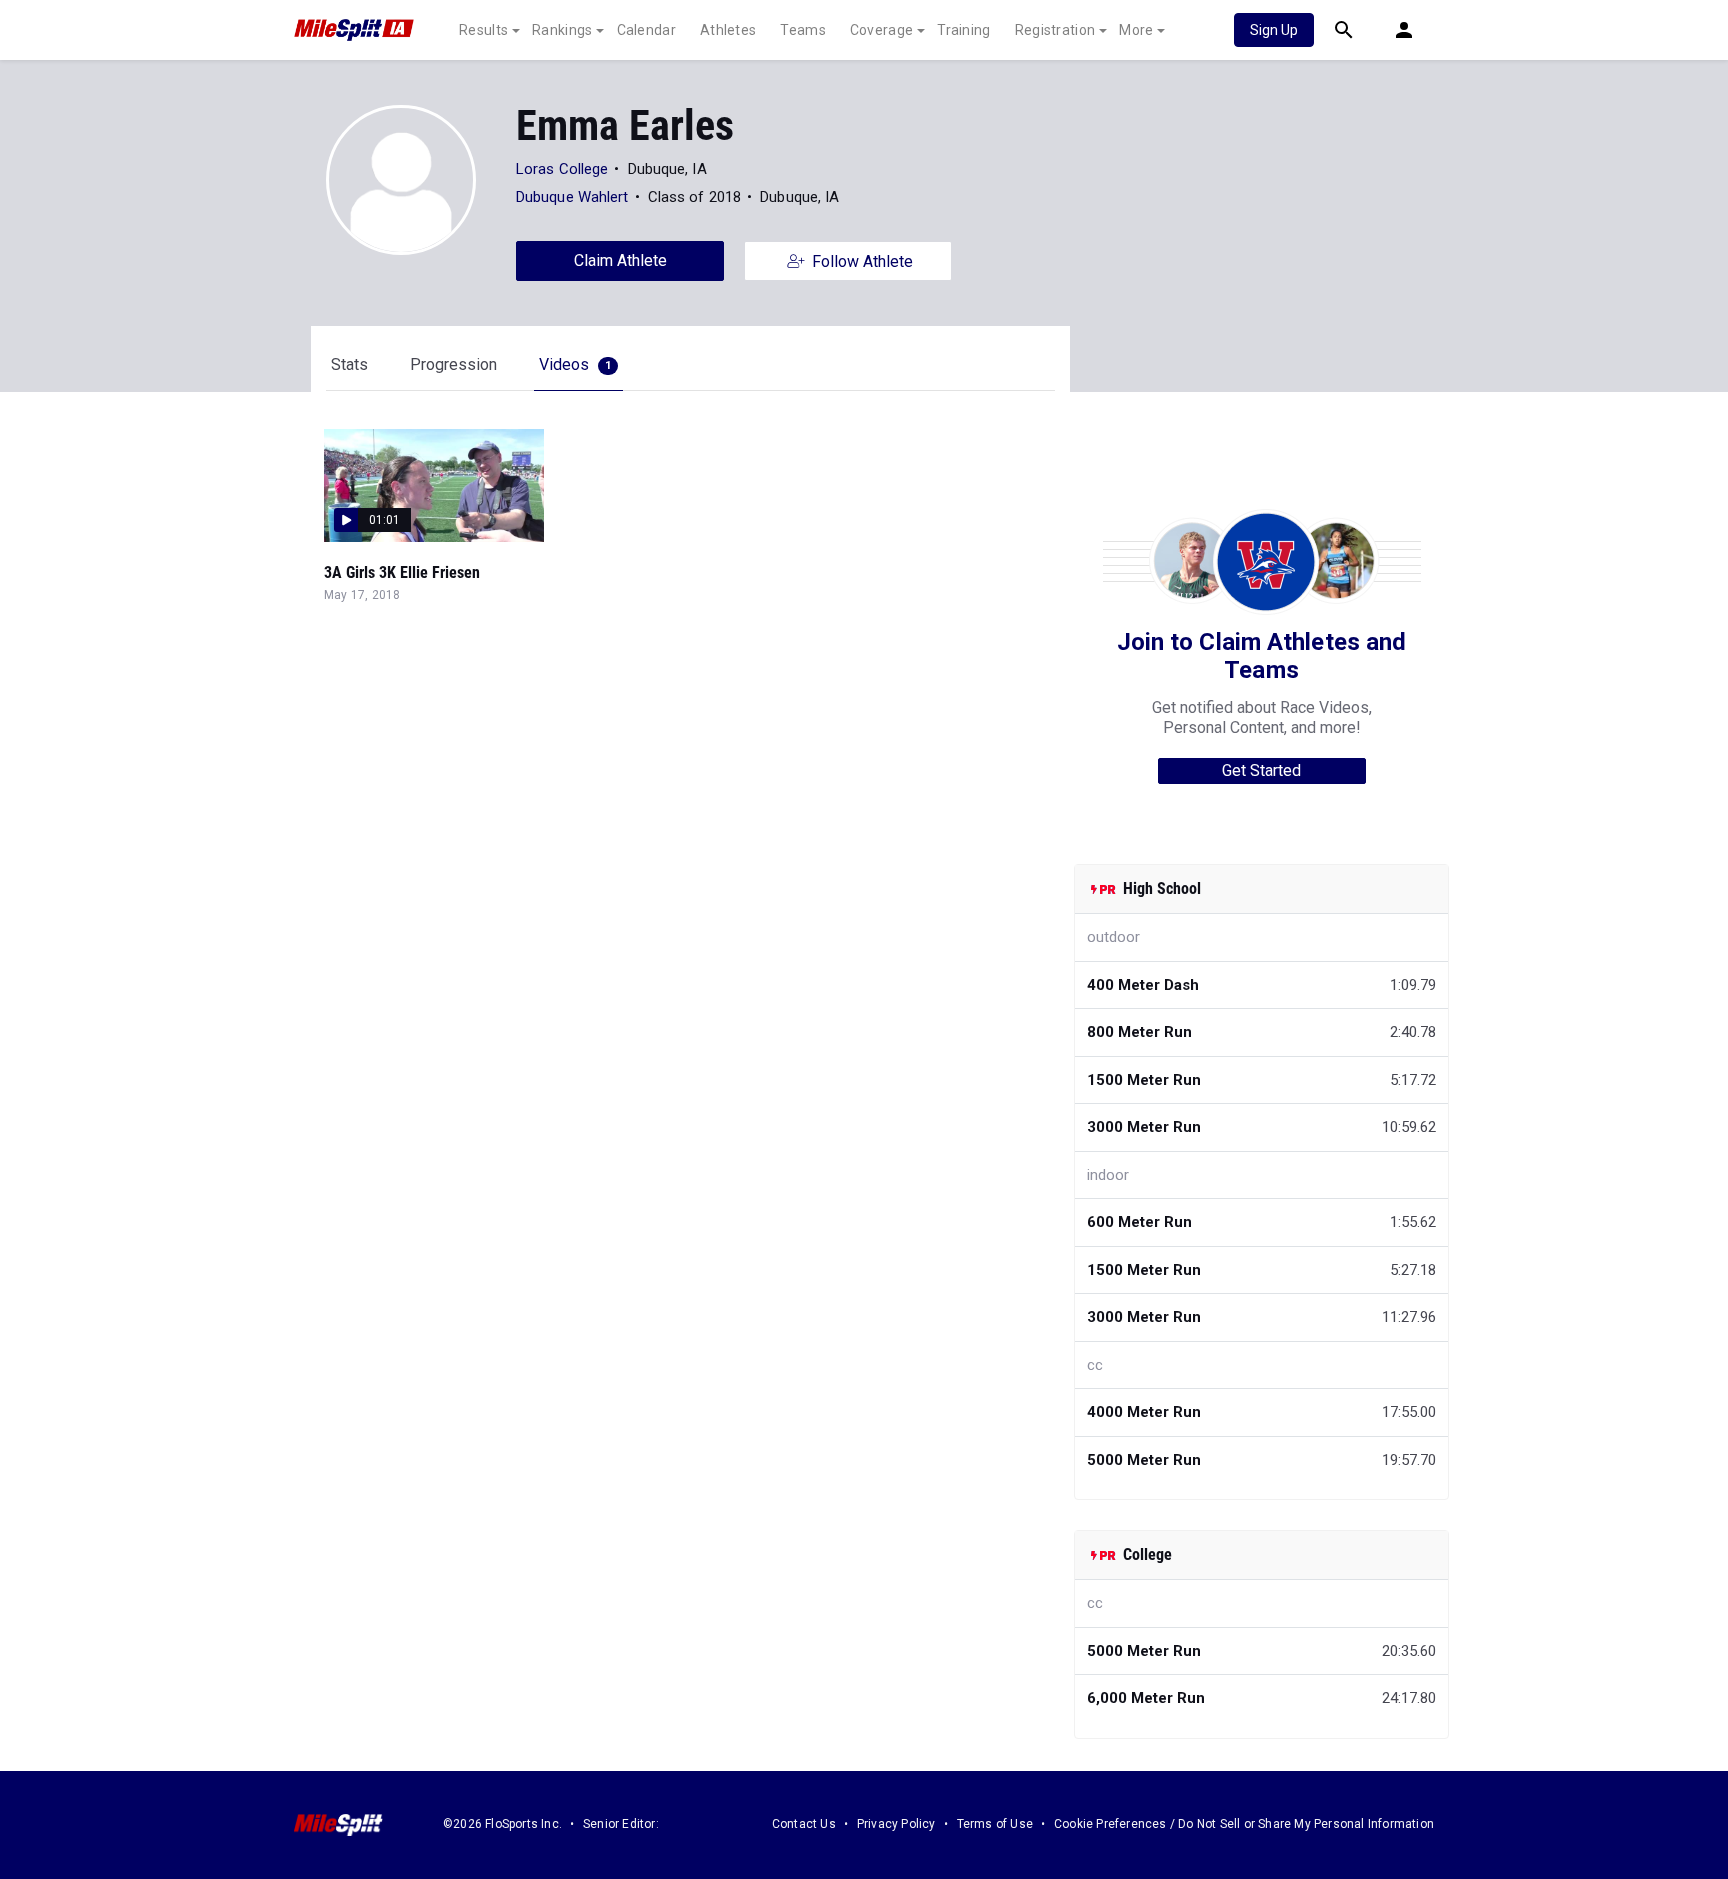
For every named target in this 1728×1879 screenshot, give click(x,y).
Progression (453, 364)
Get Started (1261, 770)
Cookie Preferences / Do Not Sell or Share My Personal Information (1244, 1824)
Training (963, 30)
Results (483, 30)
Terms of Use (995, 1824)
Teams (803, 30)
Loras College (562, 169)
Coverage (881, 30)
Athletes (728, 30)
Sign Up (1274, 30)
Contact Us (804, 1824)
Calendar (646, 30)
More (1136, 30)
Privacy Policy (896, 1824)
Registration (1055, 30)
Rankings (562, 30)
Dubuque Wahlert (572, 197)
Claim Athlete (620, 260)
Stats (349, 364)
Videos (575, 364)
